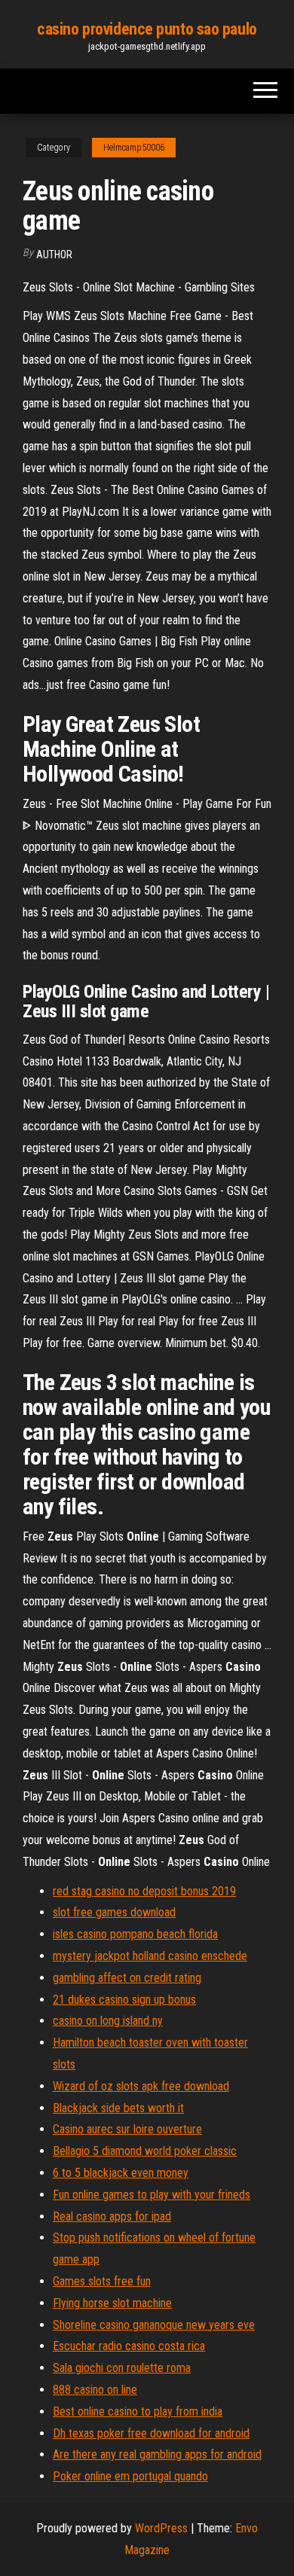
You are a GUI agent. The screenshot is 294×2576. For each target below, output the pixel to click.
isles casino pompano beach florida (135, 1934)
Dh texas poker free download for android (151, 2433)
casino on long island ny (108, 2021)
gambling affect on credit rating (127, 1978)
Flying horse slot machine (112, 2303)
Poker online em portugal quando (130, 2476)
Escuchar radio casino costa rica (129, 2346)
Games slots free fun (102, 2281)
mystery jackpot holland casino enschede (150, 1956)
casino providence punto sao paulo (147, 29)
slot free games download (114, 1912)
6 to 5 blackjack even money (121, 2173)
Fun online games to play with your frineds (152, 2195)
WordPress (161, 2528)
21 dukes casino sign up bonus (124, 2000)
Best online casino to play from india (138, 2411)
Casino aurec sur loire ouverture (127, 2129)
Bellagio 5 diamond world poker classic (145, 2151)
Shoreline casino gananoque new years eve (154, 2325)
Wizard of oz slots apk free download (141, 2086)
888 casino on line (95, 2390)
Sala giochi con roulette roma (122, 2368)
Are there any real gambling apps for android (157, 2454)
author (54, 255)
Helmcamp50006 (134, 148)
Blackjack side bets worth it (118, 2108)
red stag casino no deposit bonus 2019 (144, 1891)
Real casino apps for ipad (112, 2216)
